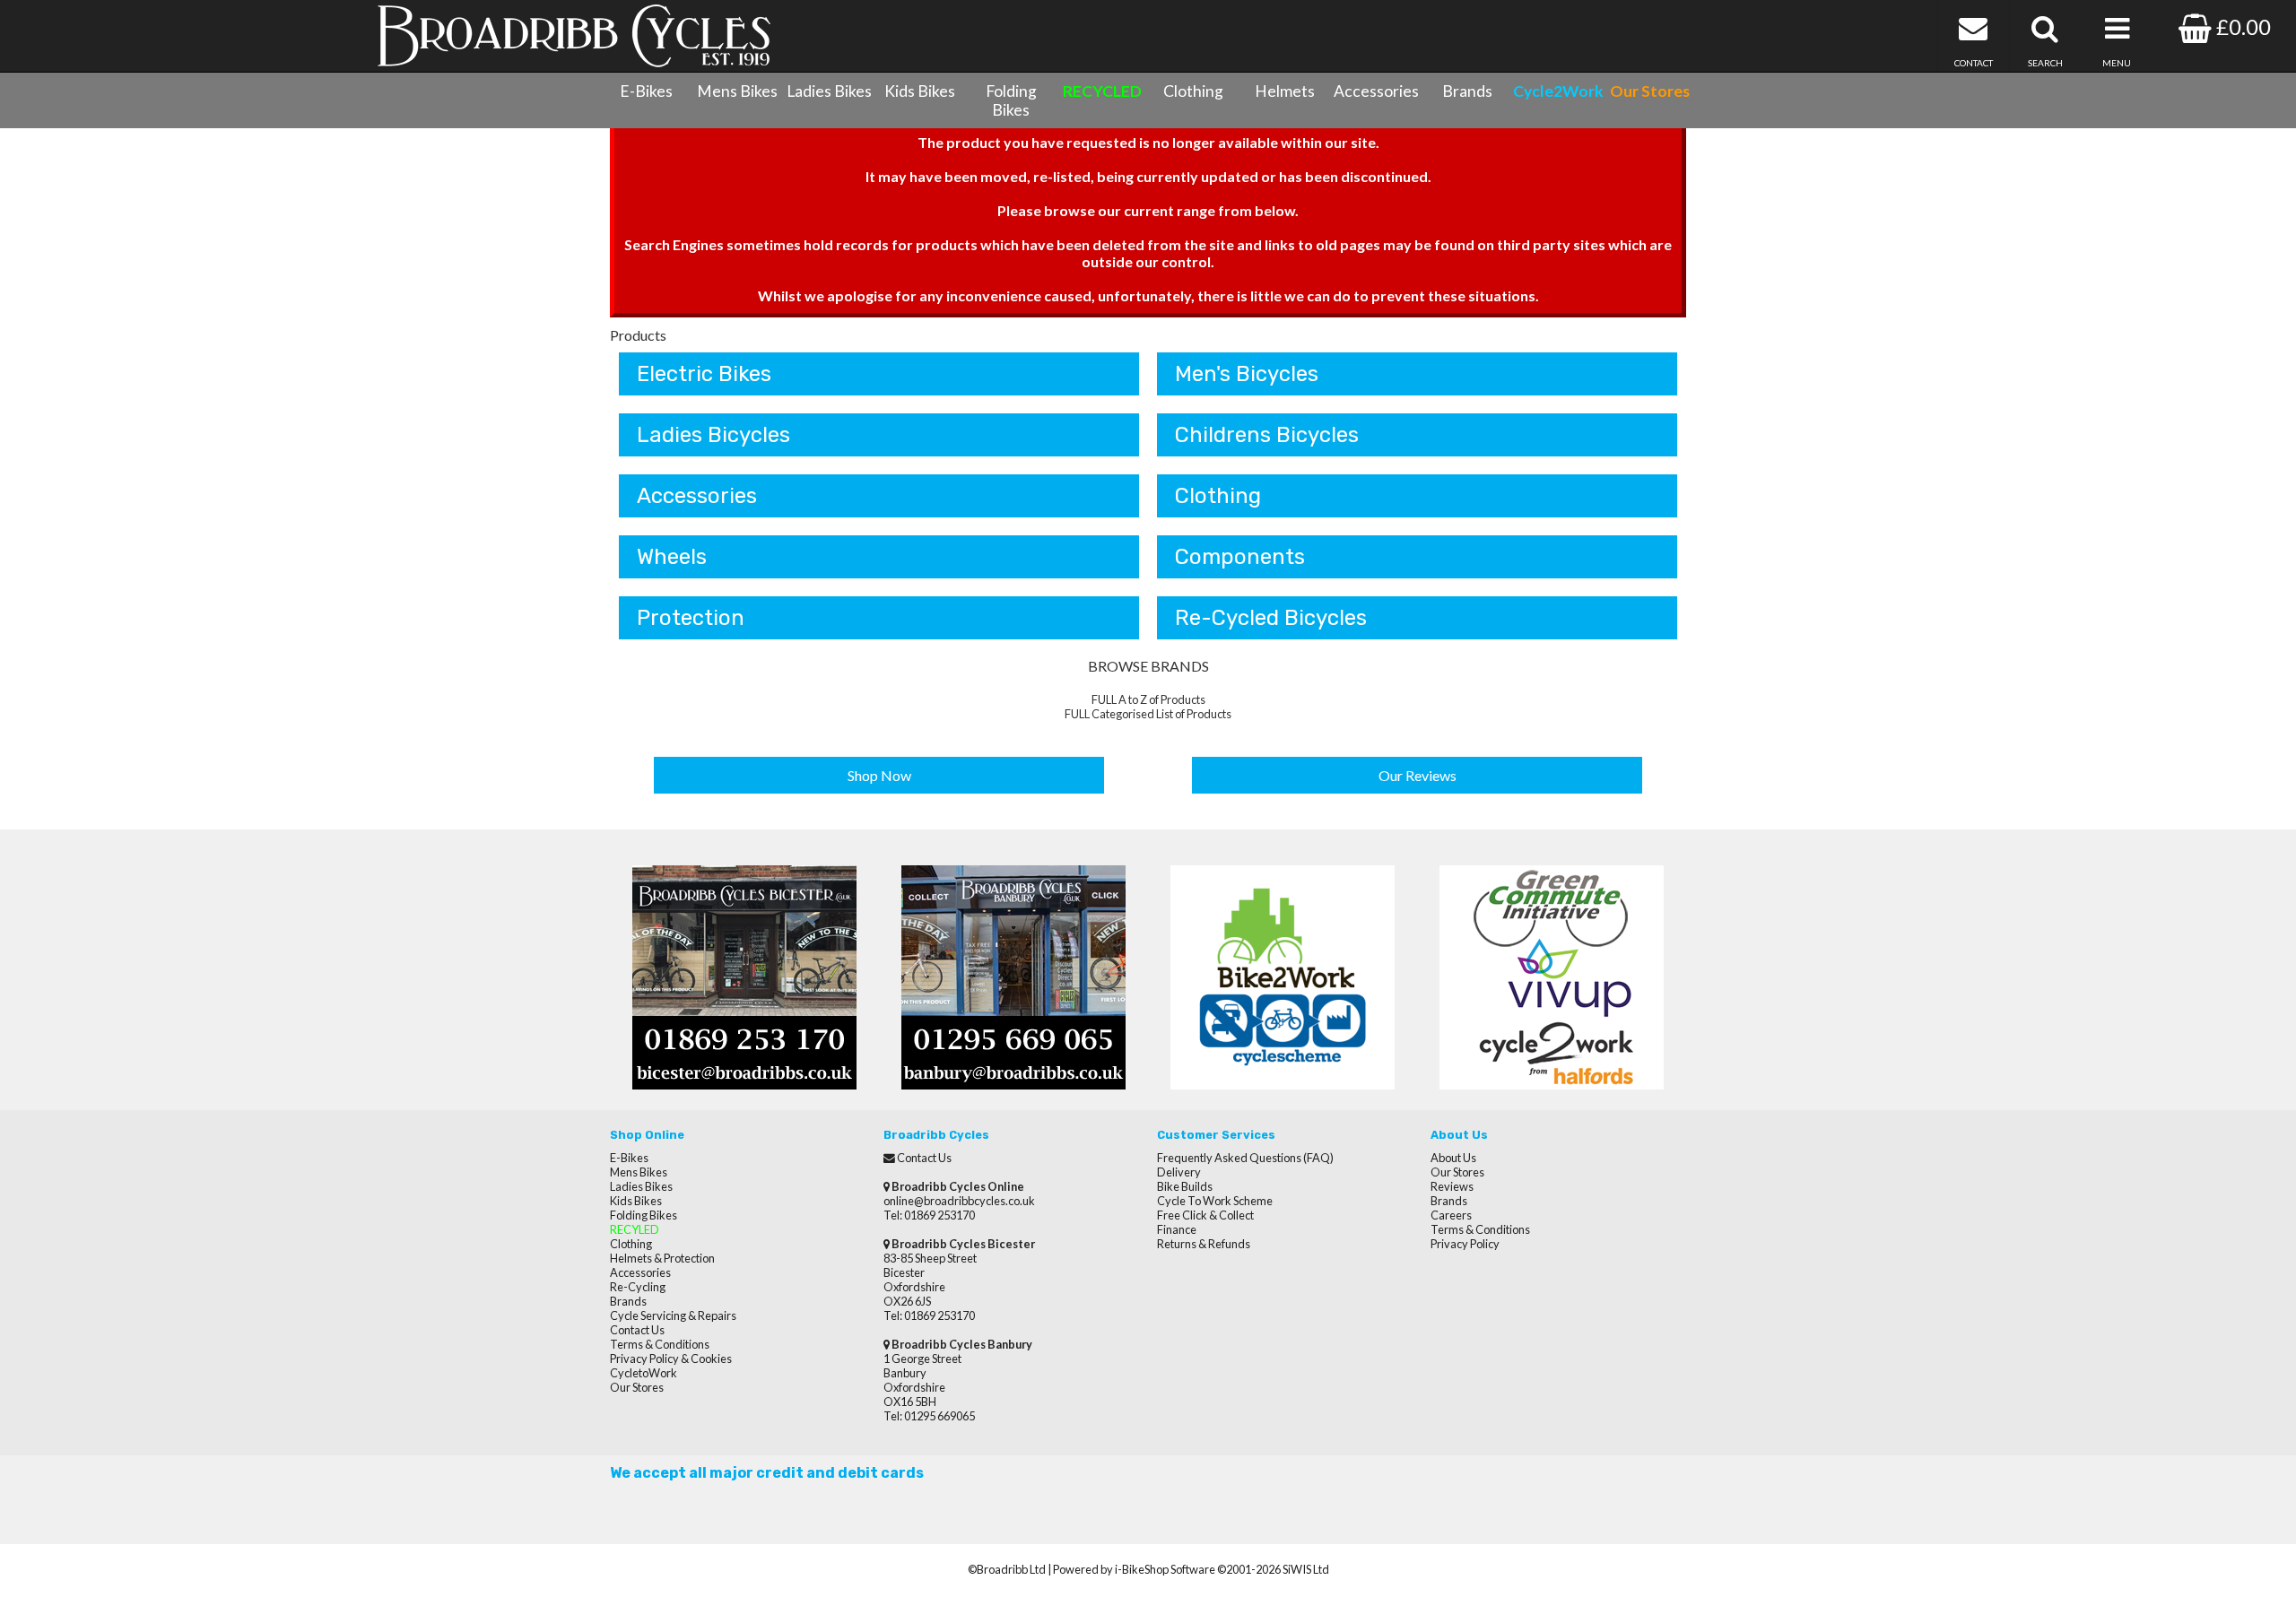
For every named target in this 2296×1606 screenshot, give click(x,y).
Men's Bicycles (1247, 374)
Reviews (1452, 1186)
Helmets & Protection (662, 1258)
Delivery (1179, 1172)
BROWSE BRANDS (1148, 666)
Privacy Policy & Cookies (671, 1359)
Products (638, 335)
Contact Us (637, 1330)
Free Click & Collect (1205, 1215)
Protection (691, 618)
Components (1240, 557)
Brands (1467, 91)
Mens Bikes (737, 91)
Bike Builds (1185, 1186)
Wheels (672, 557)
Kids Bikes (920, 91)
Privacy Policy (1465, 1244)
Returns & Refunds (1204, 1244)
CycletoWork (644, 1373)
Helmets (1285, 91)
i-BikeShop (1142, 1569)
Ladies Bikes (829, 91)
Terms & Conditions (660, 1344)
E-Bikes (646, 91)
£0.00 (2241, 26)
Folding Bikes (1011, 100)
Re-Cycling (638, 1287)
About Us (1453, 1158)
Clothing (1193, 91)
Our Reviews (1418, 775)
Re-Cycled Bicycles (1271, 618)
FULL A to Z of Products (1148, 699)
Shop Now (879, 775)
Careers (1451, 1215)
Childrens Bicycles (1267, 435)
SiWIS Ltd (1306, 1569)
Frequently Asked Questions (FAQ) (1245, 1158)
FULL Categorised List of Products (1148, 714)
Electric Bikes (704, 374)
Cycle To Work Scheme (1215, 1201)
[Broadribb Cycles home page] (574, 36)
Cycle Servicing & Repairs (673, 1315)
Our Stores (637, 1387)
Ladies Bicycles (713, 435)
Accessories (1376, 91)
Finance (1177, 1229)
